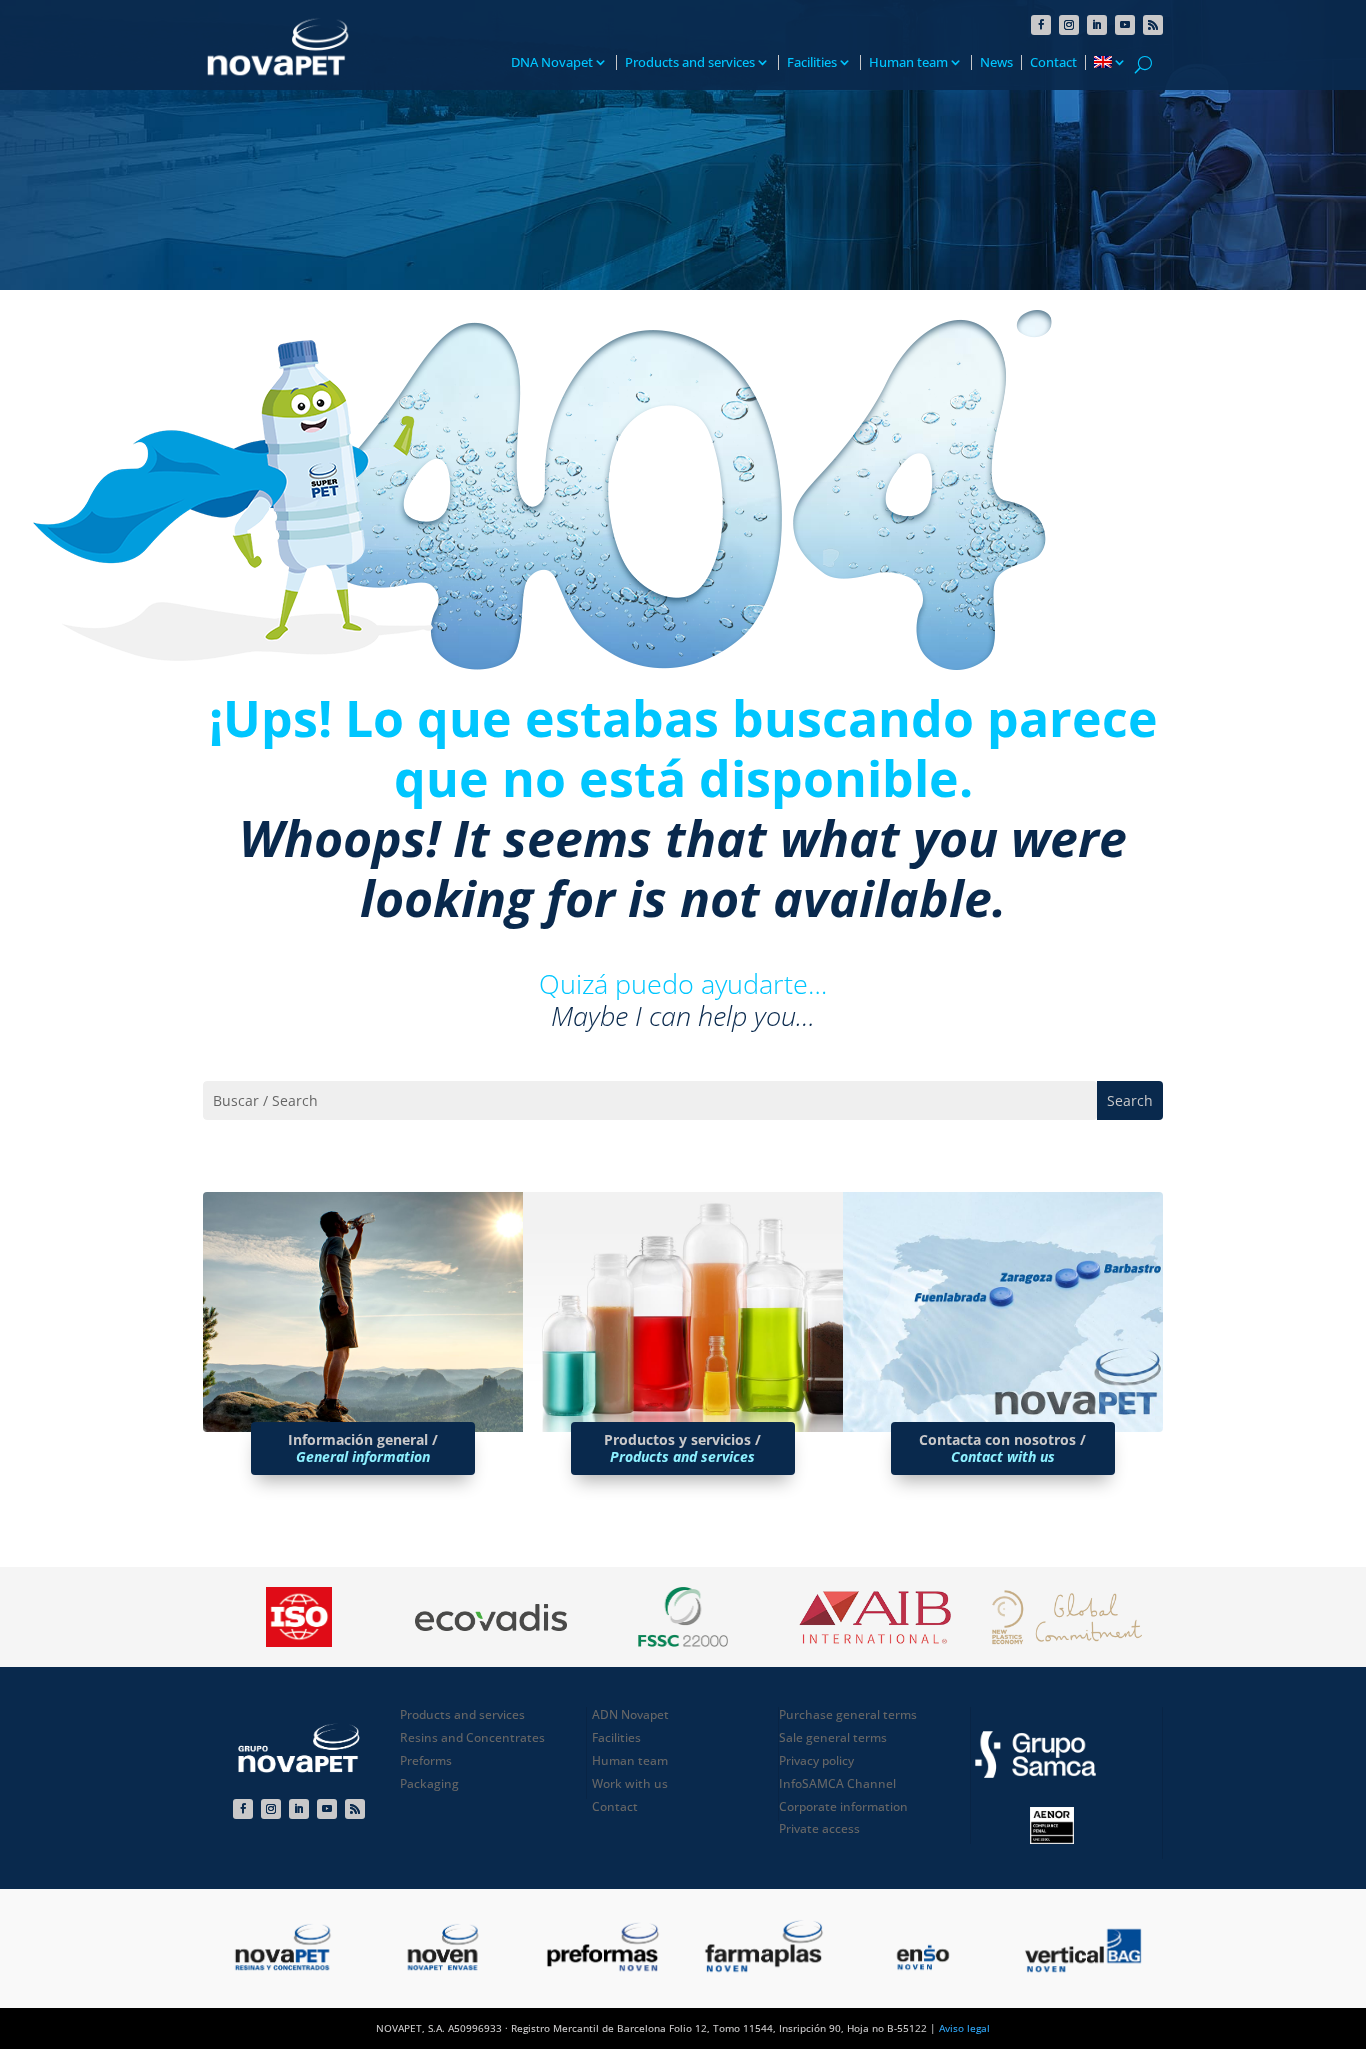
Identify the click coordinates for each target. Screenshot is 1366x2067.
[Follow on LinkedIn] (1097, 25)
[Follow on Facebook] (1041, 25)
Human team (908, 62)
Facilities (812, 62)
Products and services (690, 62)
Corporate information (843, 1806)
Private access (819, 1828)
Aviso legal (964, 2028)
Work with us (630, 1783)
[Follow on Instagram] (1069, 25)
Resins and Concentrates (472, 1737)
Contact (1053, 62)
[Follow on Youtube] (1125, 25)
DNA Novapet (552, 62)
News (996, 62)
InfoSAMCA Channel (837, 1783)
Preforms (426, 1760)
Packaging (429, 1783)
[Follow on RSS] (1153, 25)
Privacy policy (816, 1760)
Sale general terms (833, 1737)
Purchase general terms (848, 1714)
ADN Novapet (630, 1714)
